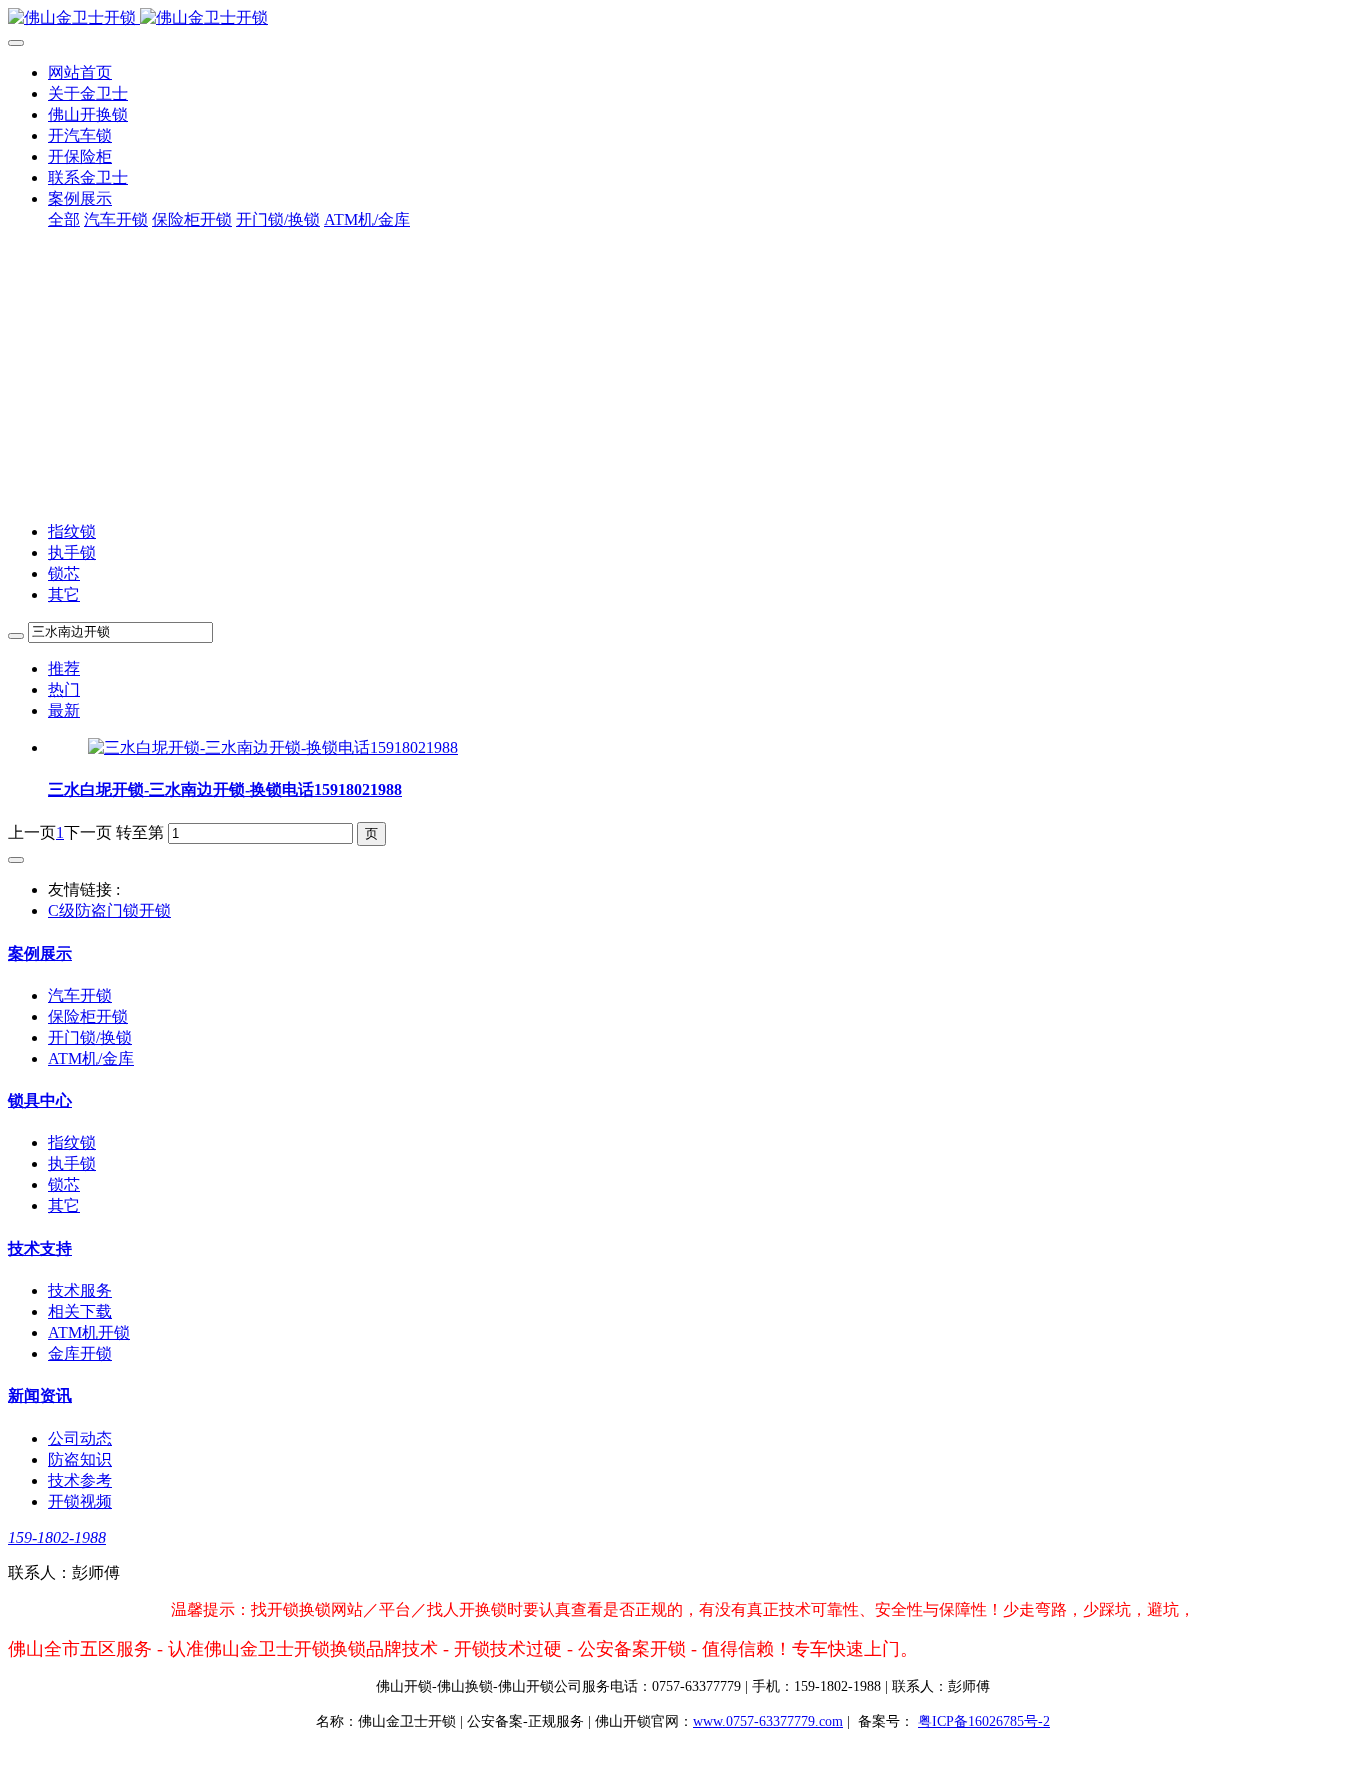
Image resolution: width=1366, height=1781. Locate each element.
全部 (64, 219)
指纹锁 (72, 531)
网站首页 (80, 72)
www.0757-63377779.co (768, 1721)
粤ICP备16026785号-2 (984, 1721)
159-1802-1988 (57, 1537)
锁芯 (64, 573)
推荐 (64, 668)
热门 (64, 689)
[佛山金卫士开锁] (683, 18)
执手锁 (72, 552)
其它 (64, 594)
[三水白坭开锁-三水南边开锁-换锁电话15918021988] (273, 747)
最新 (64, 710)
